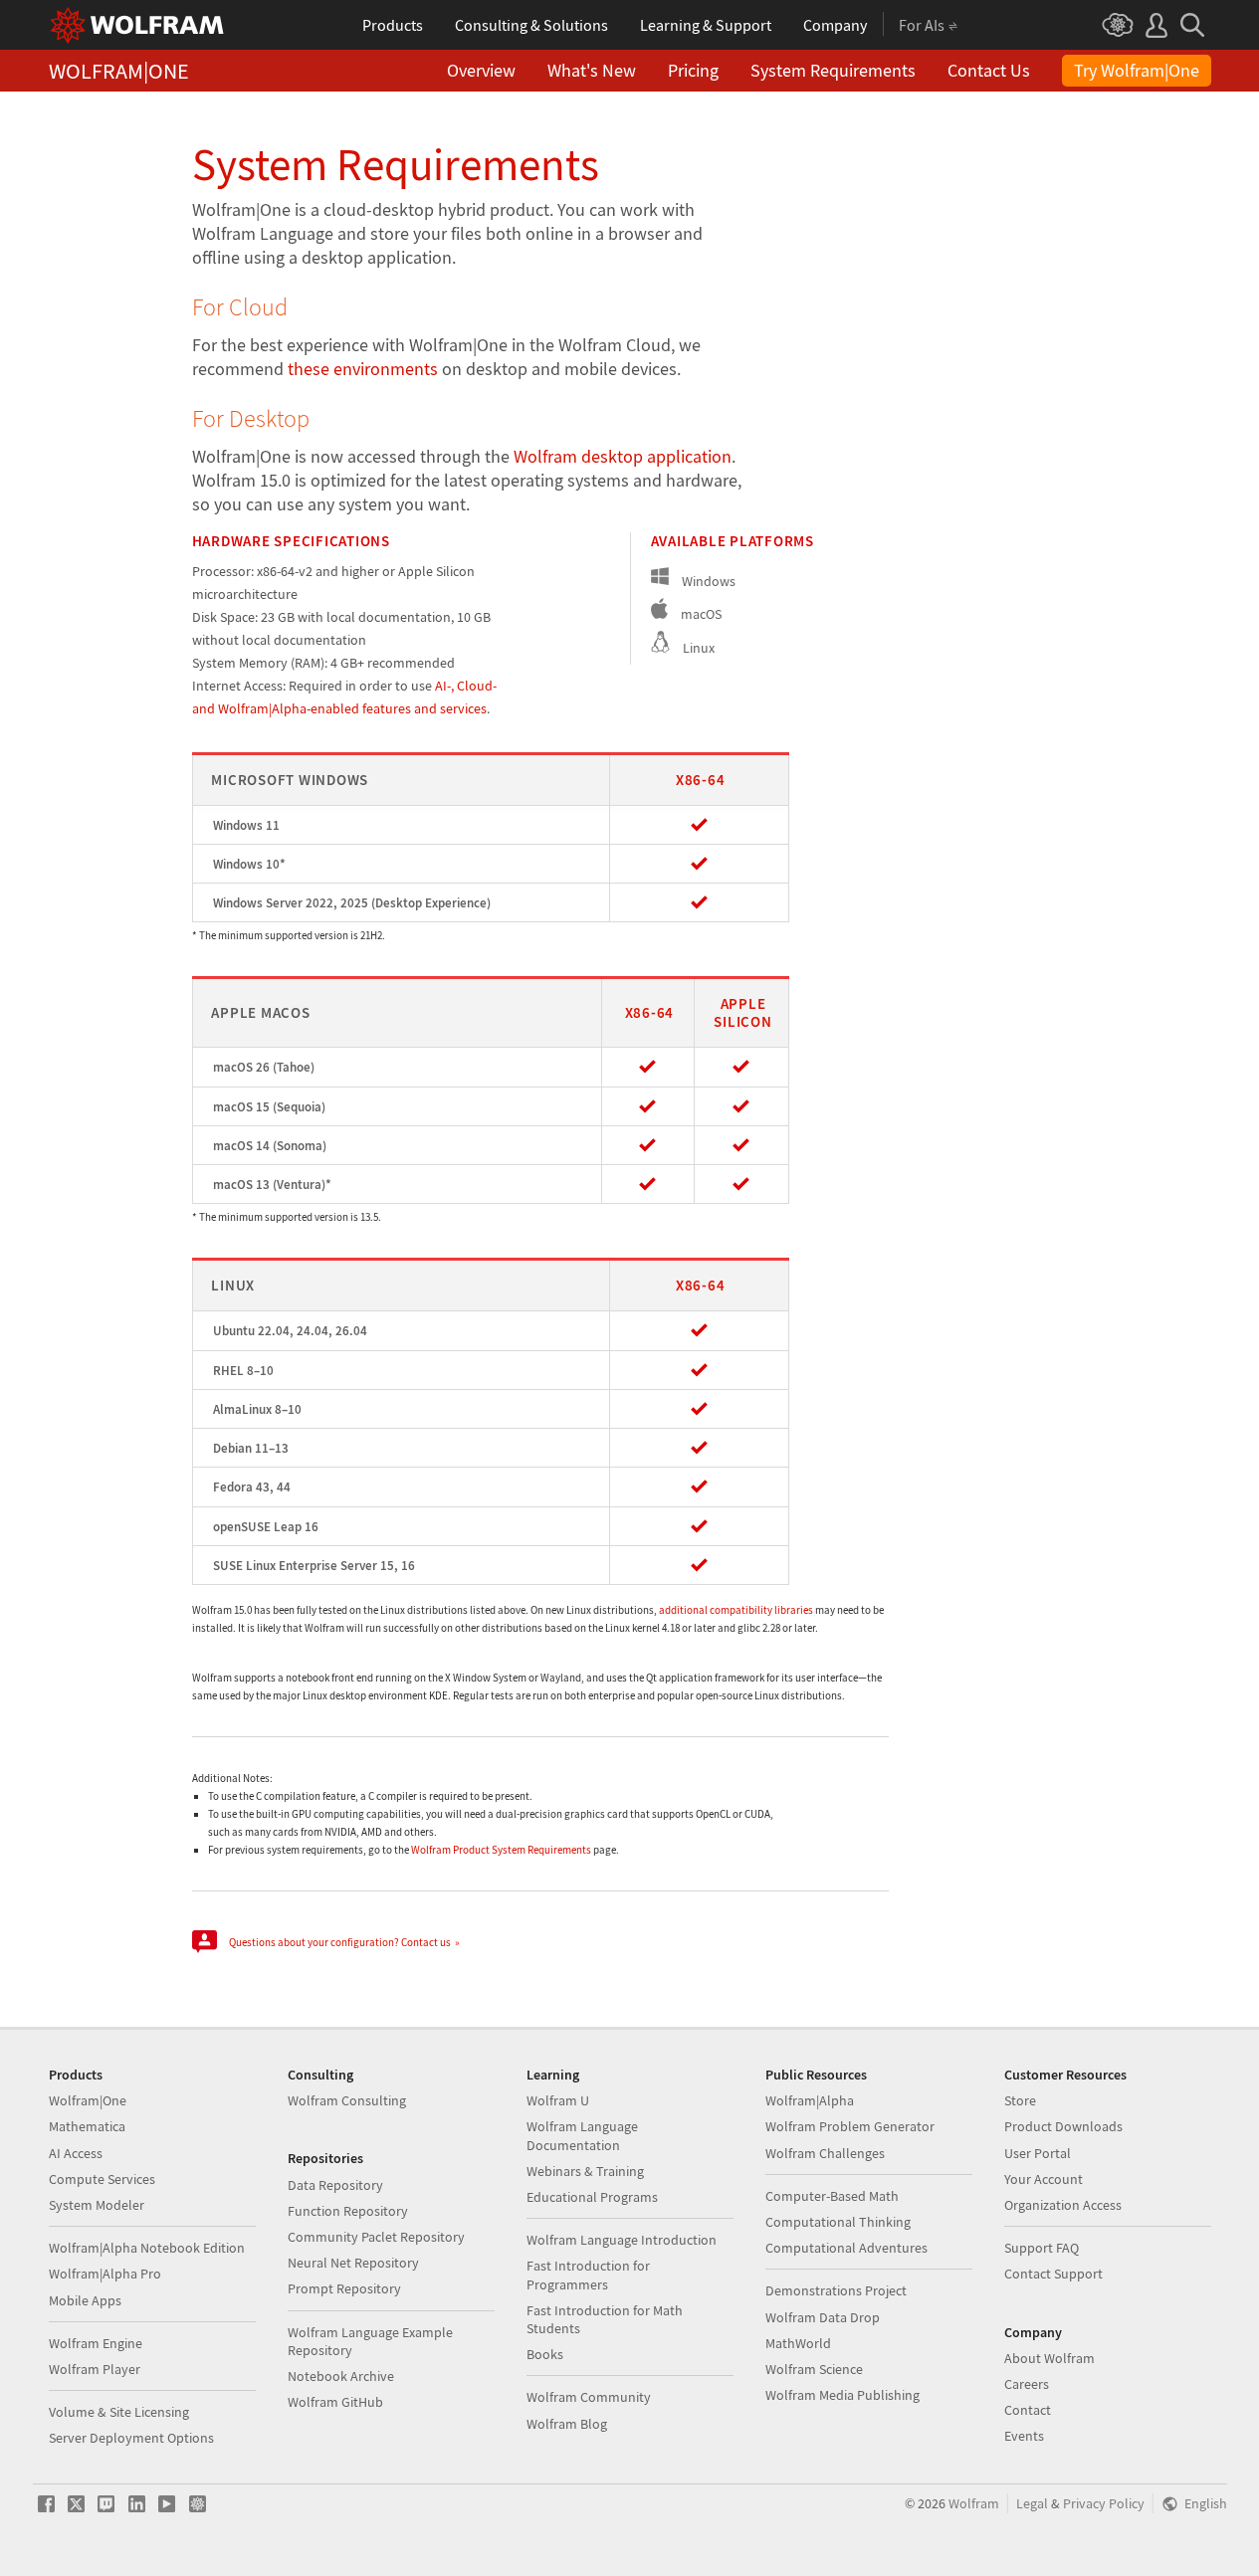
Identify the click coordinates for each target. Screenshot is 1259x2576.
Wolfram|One (88, 2100)
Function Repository (348, 2211)
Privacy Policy (1104, 2504)
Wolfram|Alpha (810, 2100)
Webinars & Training (585, 2171)
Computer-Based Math (832, 2196)
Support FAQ (1042, 2248)
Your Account (1044, 2179)
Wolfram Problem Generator (850, 2126)
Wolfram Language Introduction (622, 2240)
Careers (1027, 2384)
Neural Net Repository (353, 2263)
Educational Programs (592, 2197)
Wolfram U (558, 2100)
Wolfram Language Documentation (582, 2135)
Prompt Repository (344, 2288)
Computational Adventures (846, 2248)
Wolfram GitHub (335, 2402)
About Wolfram (1049, 2358)
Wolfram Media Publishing (842, 2395)
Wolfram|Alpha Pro (105, 2274)
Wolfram (974, 2504)
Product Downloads (1063, 2126)
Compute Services (102, 2179)
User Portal (1038, 2153)
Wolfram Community (589, 2397)
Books (545, 2354)
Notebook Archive (341, 2376)
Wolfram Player (95, 2369)
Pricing (693, 70)
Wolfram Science (814, 2369)
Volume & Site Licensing (119, 2412)
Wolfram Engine (96, 2343)
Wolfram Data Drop (823, 2317)
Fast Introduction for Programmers (588, 2275)
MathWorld (798, 2343)
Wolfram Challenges (825, 2153)
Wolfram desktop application (623, 456)
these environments (363, 369)
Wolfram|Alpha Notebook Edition (147, 2248)
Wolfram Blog (567, 2424)
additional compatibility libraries (736, 1610)
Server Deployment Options (131, 2438)
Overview (481, 70)
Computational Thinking (838, 2222)
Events (1024, 2436)
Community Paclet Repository (376, 2237)
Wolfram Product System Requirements (501, 1850)
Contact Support (1053, 2274)
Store (1020, 2100)
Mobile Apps (85, 2300)
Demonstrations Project (836, 2290)
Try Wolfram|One (1137, 70)
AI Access (76, 2153)
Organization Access (1063, 2205)
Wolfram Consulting (347, 2100)
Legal (1032, 2504)
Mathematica (87, 2126)
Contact (1028, 2410)
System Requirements (833, 70)
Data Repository (335, 2185)
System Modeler (97, 2205)
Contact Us (989, 70)
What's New (592, 70)
